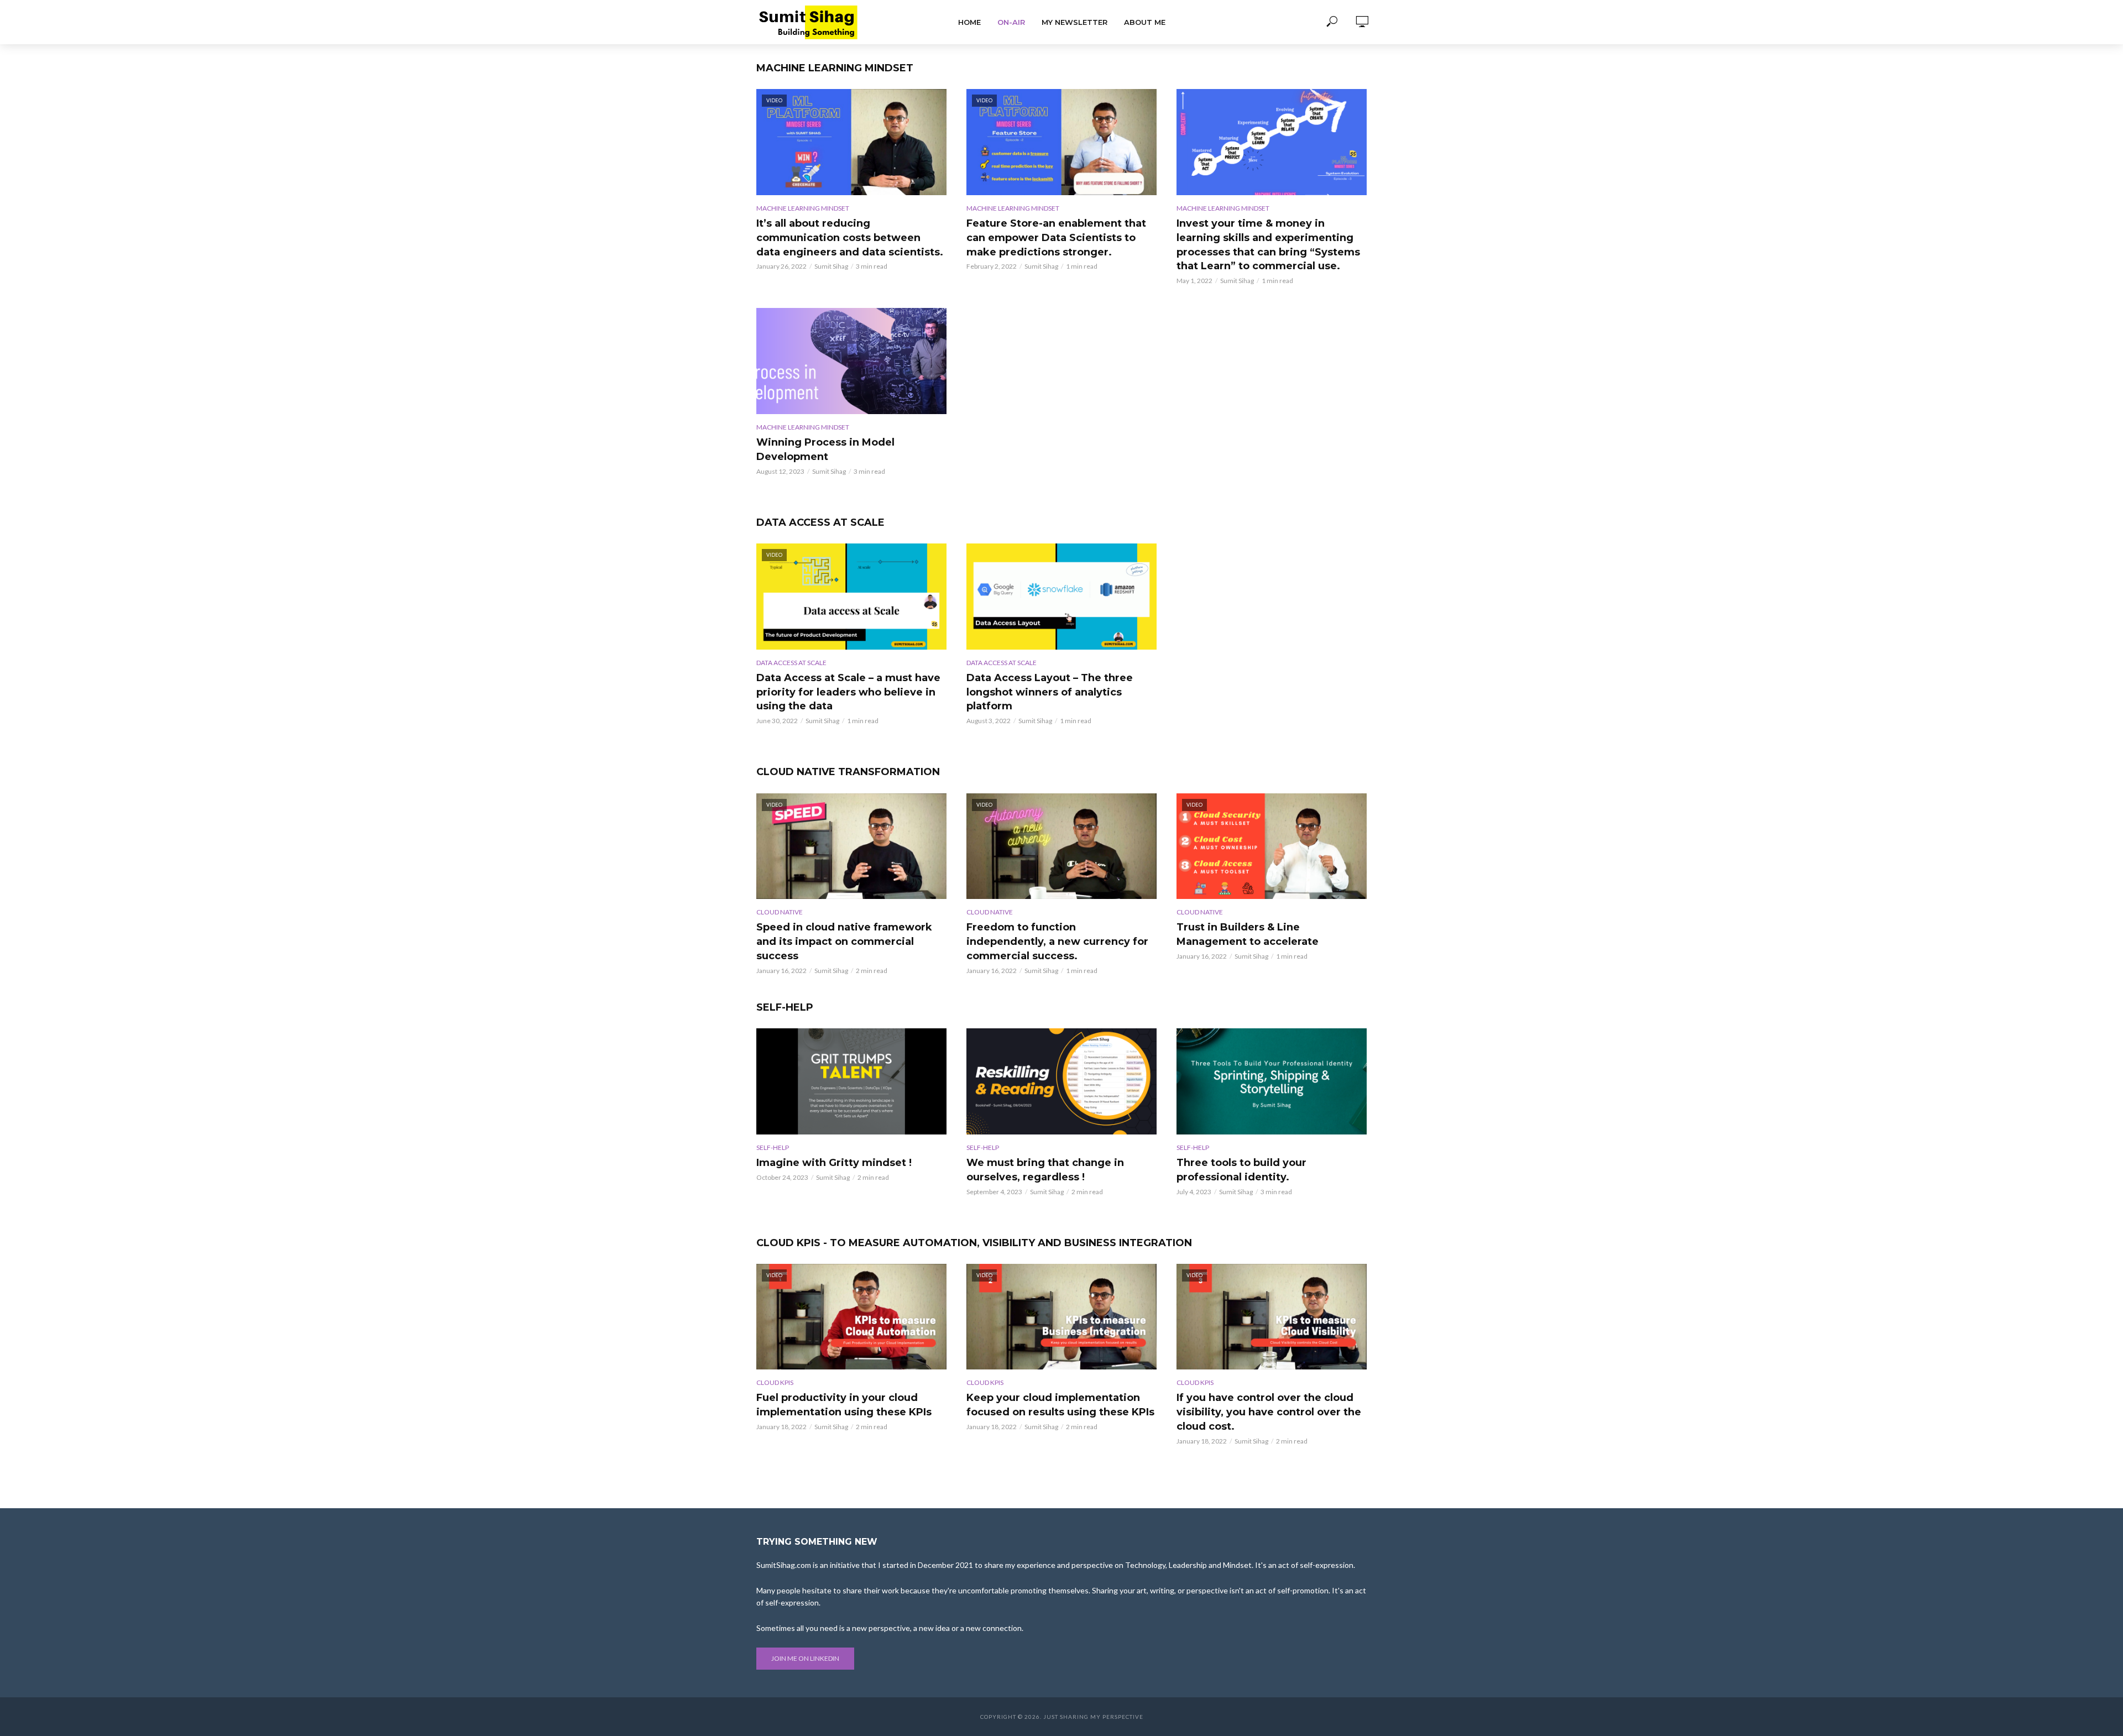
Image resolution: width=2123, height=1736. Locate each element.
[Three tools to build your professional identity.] (1272, 1081)
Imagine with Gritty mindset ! (834, 1163)
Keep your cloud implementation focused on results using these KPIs (1060, 1405)
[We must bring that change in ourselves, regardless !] (1061, 1081)
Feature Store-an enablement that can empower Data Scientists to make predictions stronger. (1056, 238)
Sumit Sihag (831, 266)
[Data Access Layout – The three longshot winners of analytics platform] (1061, 597)
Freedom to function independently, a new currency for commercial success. (1057, 942)
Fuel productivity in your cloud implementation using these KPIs (844, 1405)
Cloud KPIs (775, 1382)
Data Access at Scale (791, 663)
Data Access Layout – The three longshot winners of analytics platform (1050, 692)
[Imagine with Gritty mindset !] (851, 1081)
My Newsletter (1074, 22)
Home (969, 22)
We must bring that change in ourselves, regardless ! (1045, 1170)
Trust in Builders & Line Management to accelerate (1248, 934)
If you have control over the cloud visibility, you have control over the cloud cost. (1269, 1412)
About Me (1145, 22)
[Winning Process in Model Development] (851, 361)
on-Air (1011, 22)
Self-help (773, 1147)
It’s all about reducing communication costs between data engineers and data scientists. (850, 238)
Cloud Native (780, 912)
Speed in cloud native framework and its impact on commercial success (844, 942)
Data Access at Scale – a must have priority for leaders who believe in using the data (848, 692)
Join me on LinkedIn (805, 1658)
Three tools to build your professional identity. (1241, 1170)
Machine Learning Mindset (803, 208)
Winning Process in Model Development (825, 449)
